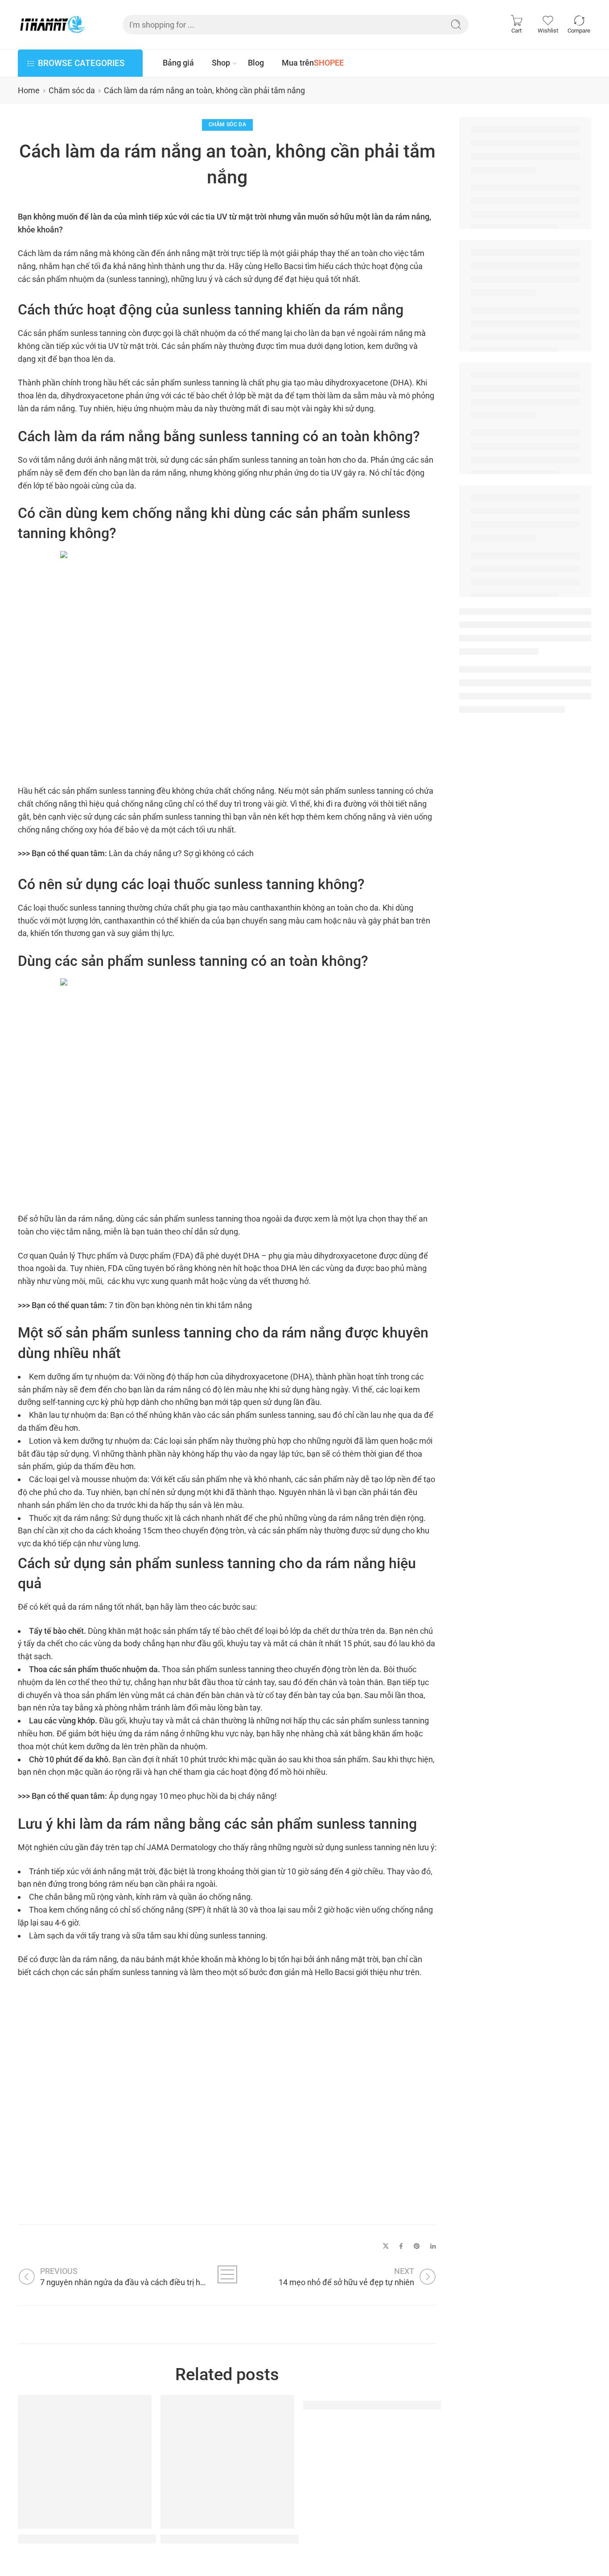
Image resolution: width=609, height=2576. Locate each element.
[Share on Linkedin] (433, 2246)
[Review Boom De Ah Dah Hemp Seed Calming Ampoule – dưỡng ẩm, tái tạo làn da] (85, 2462)
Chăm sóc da (72, 90)
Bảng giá (178, 63)
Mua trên (313, 63)
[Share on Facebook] (401, 2246)
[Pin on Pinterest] (417, 2246)
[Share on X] (386, 2246)
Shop (221, 63)
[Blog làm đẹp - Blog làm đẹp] (52, 25)
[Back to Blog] (227, 2274)
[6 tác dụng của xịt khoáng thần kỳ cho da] (227, 2462)
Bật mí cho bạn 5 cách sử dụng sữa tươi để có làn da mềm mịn (437, 2405)
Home (29, 90)
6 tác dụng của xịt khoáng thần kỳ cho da (247, 2539)
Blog (256, 63)
